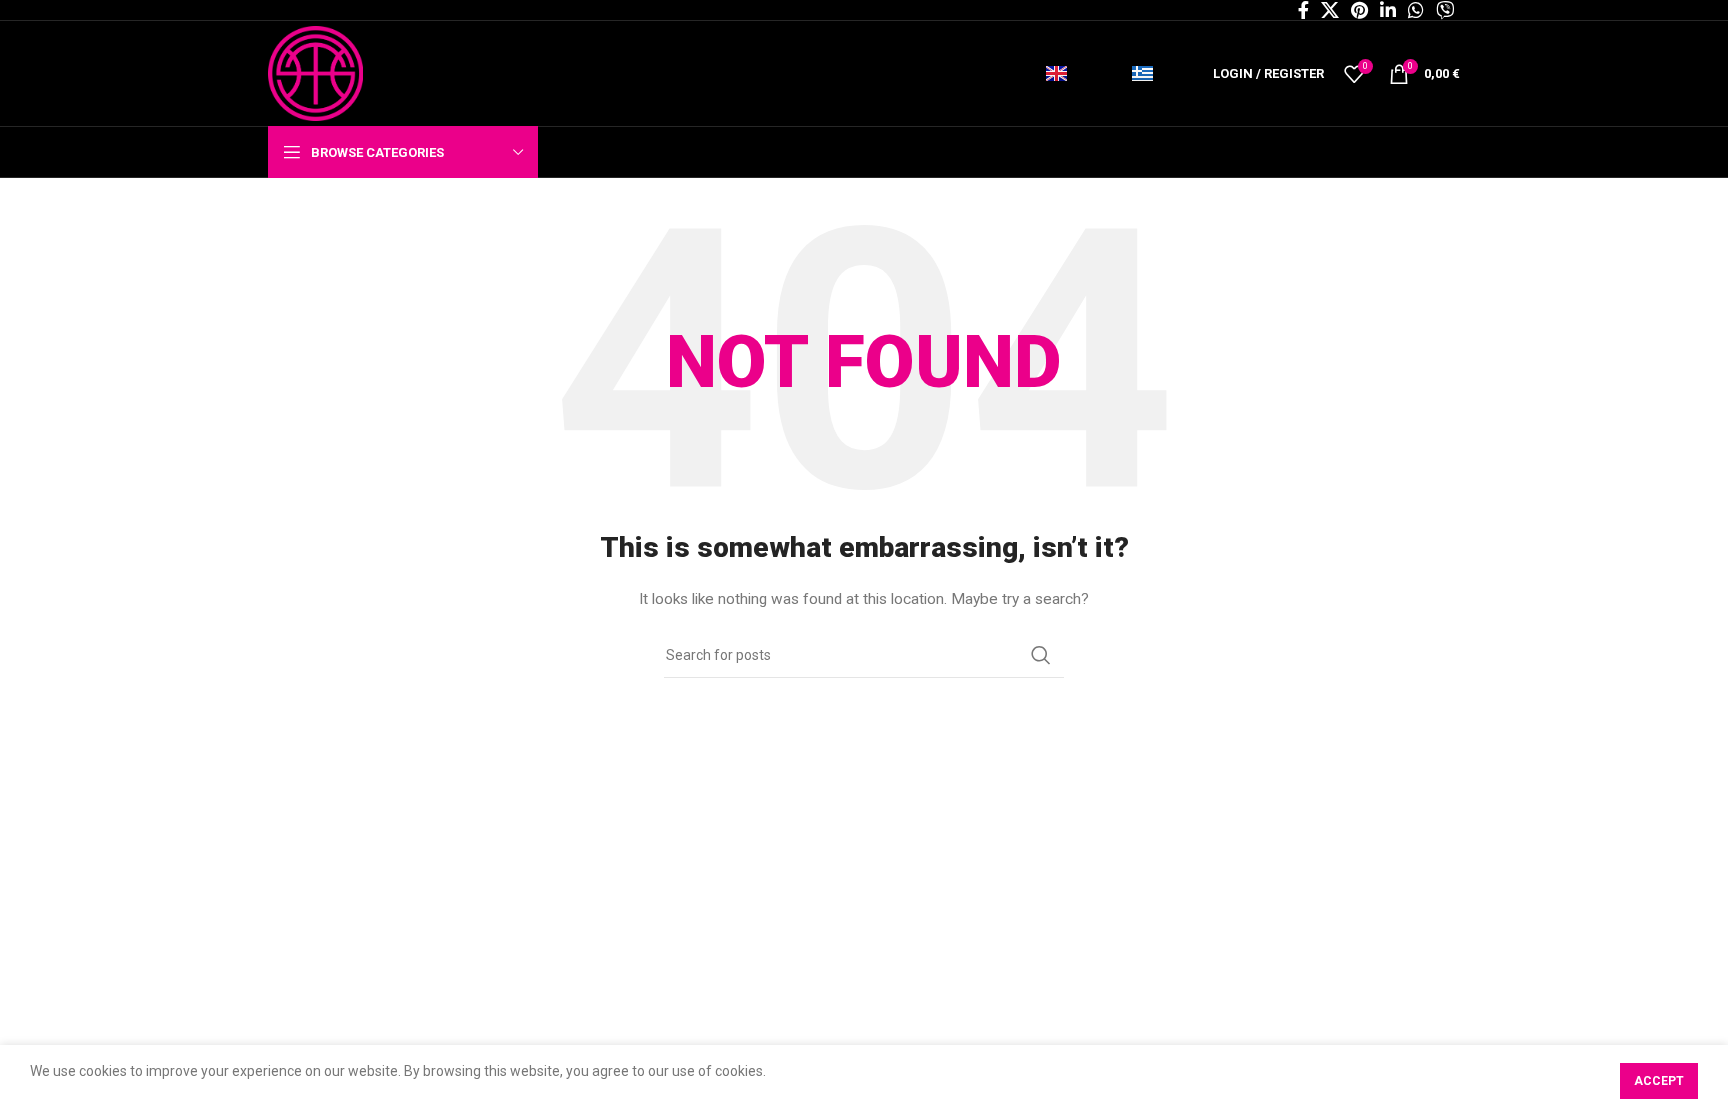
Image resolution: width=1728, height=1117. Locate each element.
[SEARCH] (1041, 655)
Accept (1659, 1081)
